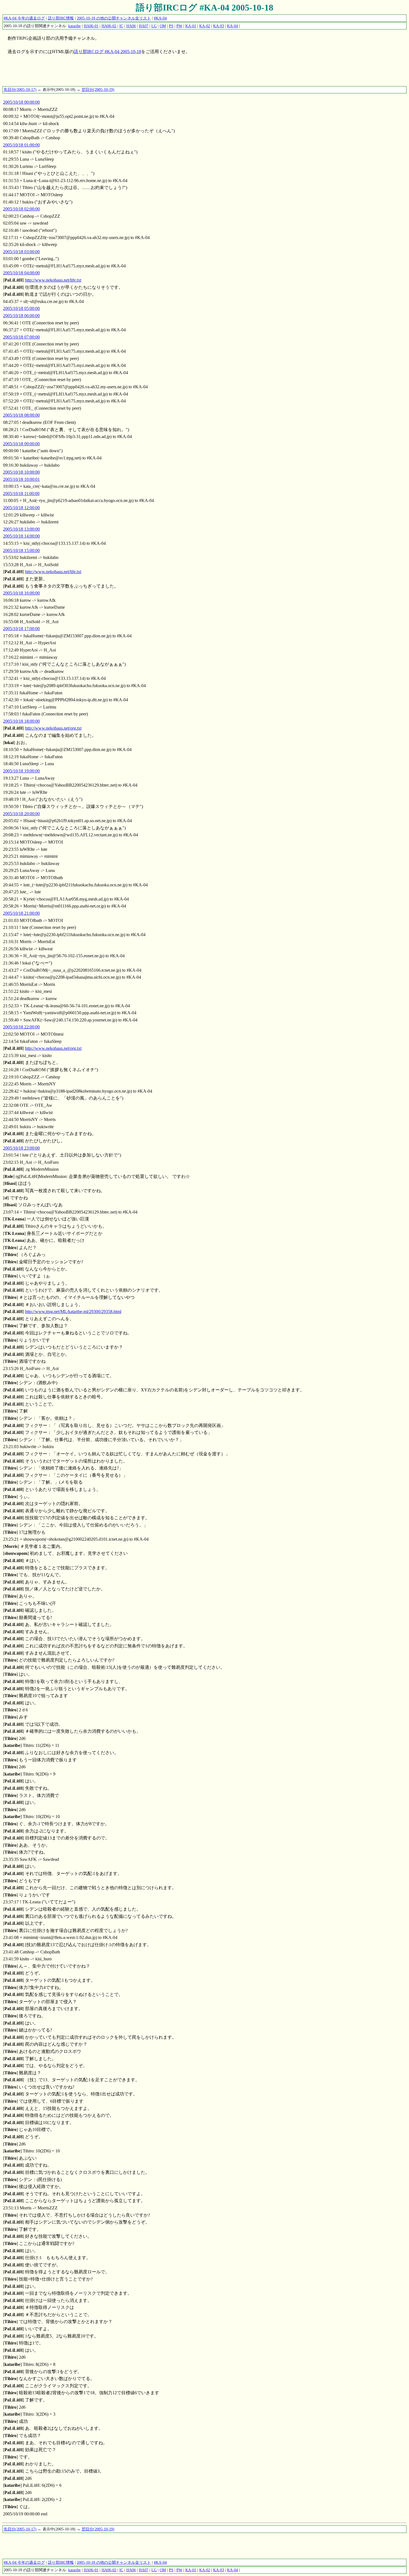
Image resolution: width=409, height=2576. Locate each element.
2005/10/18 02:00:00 (21, 209)
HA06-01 (91, 26)
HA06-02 (109, 26)
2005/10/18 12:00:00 (21, 508)
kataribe (74, 26)
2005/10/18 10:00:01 (21, 479)
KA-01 (191, 26)
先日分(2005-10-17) (20, 89)
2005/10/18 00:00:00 (21, 102)
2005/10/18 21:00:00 (21, 913)
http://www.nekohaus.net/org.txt (53, 728)
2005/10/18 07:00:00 (21, 337)
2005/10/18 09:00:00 (21, 444)
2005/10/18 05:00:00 (21, 308)
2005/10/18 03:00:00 (21, 252)
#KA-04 (160, 18)
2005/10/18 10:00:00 (21, 472)
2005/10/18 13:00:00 (21, 529)
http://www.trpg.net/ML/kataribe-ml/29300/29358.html (73, 1311)
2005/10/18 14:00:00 (21, 536)
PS (171, 26)
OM (163, 26)
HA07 (144, 26)
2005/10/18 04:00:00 (21, 273)
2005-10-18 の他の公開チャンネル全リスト (114, 18)
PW (179, 26)
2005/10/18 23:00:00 (21, 1148)
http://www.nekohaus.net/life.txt (53, 280)
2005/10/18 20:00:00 (21, 814)
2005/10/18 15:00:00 (21, 550)
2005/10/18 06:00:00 (21, 316)
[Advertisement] (104, 73)
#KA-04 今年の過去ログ (24, 18)
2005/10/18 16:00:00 (21, 593)
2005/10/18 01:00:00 (21, 145)
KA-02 (205, 26)
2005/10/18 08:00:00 (21, 415)
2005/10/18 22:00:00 (21, 1027)
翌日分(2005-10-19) (98, 89)
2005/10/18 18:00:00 (21, 721)
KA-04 (232, 26)
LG (154, 26)
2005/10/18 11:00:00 (21, 493)
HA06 (131, 26)
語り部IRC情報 (61, 18)
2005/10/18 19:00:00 (21, 771)
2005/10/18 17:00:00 (21, 629)
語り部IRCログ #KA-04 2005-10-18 (204, 8)
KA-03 (219, 26)
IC (121, 26)
